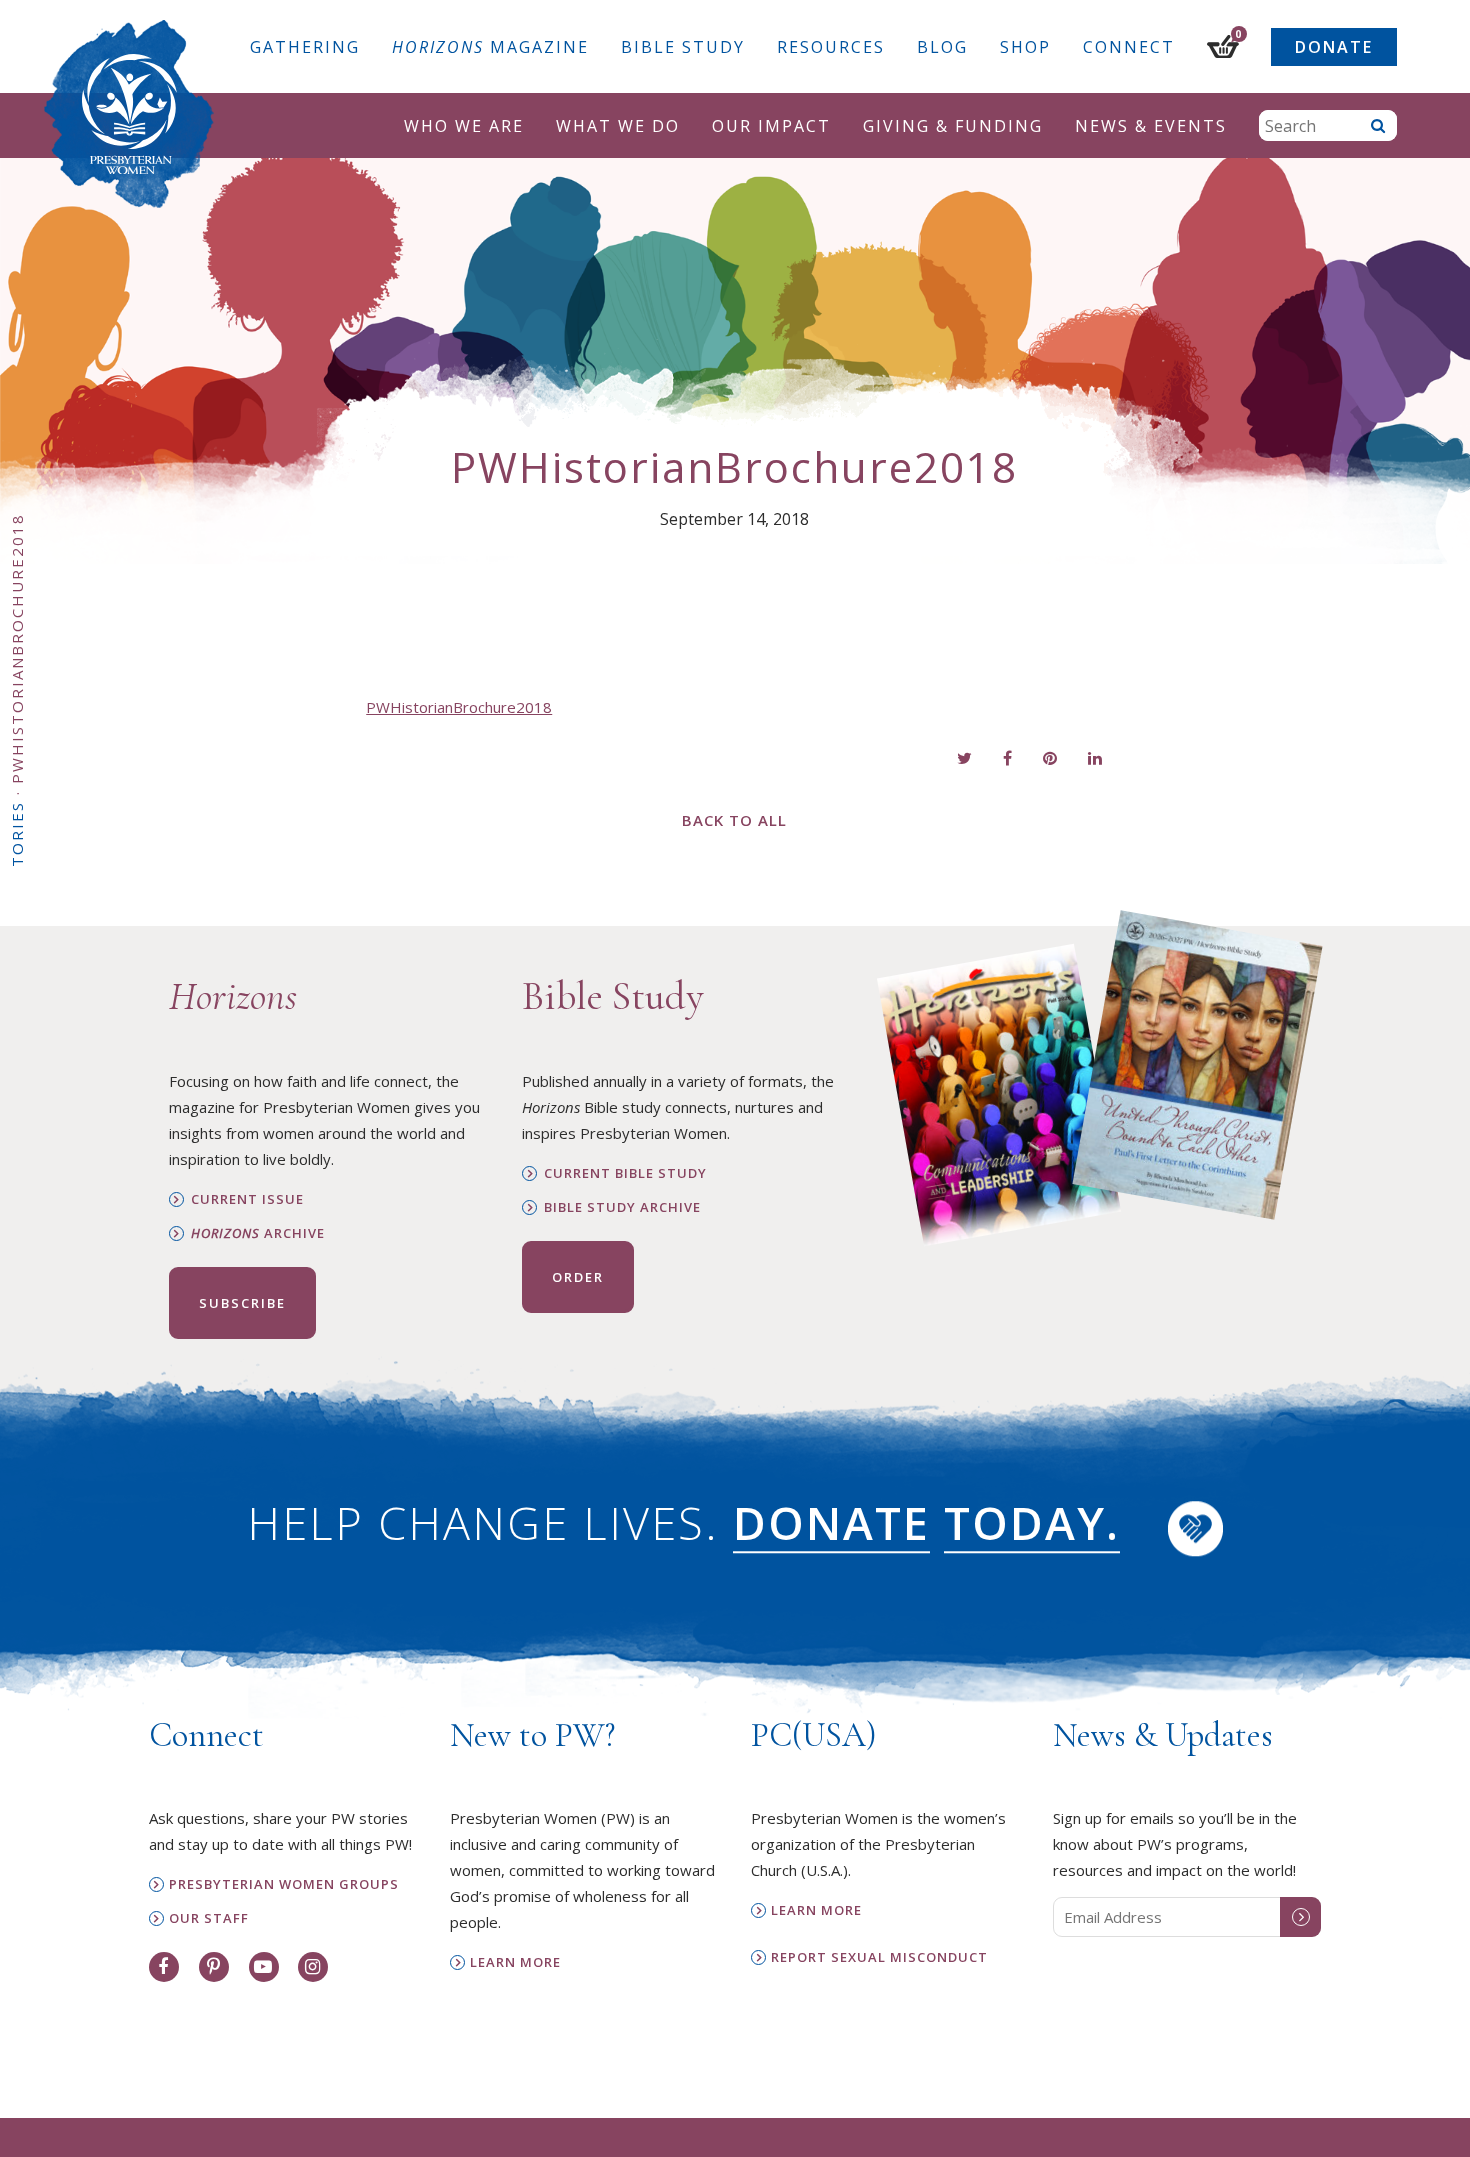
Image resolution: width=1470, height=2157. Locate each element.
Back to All (734, 820)
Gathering (305, 47)
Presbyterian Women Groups (284, 1884)
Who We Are (464, 126)
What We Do (618, 126)
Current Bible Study (625, 1173)
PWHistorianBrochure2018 (459, 707)
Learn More (515, 1962)
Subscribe (242, 1303)
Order (578, 1277)
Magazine (490, 47)
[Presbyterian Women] (129, 114)
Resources (831, 47)
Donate (1334, 47)
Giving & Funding (953, 126)
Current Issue (247, 1199)
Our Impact (771, 126)
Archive (258, 1233)
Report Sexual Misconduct (879, 1957)
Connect (1129, 47)
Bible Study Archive (622, 1207)
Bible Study (683, 47)
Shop (1025, 47)
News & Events (1151, 126)
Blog (942, 47)
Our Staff (209, 1918)
